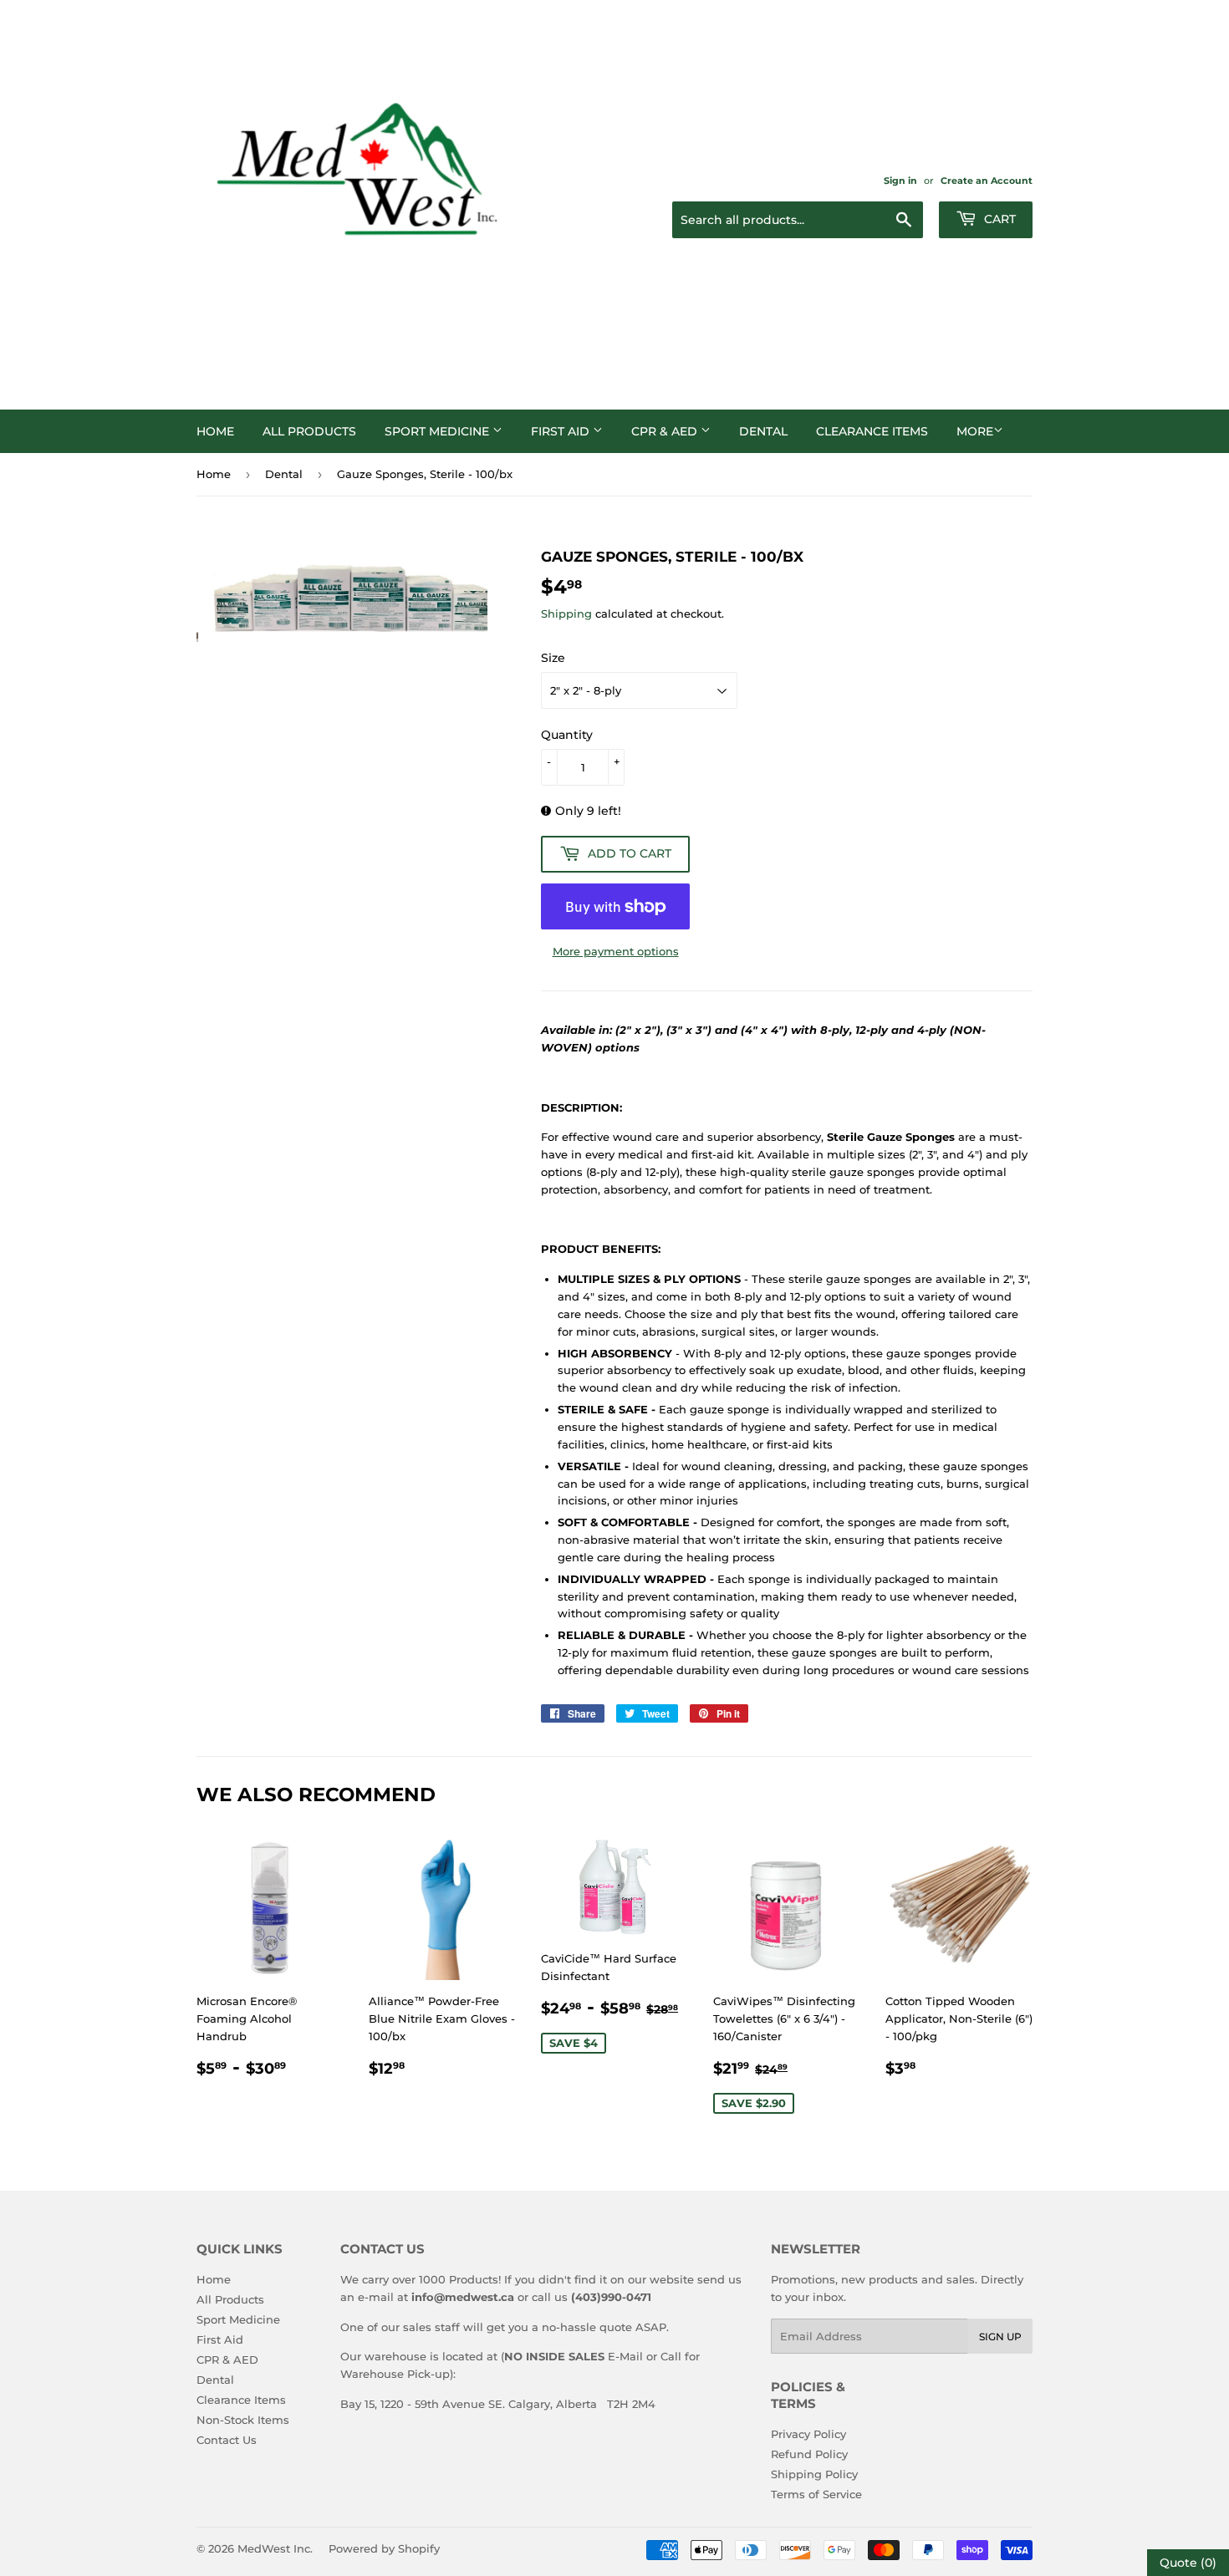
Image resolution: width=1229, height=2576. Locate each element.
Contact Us (227, 2440)
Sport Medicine (439, 431)
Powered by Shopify (384, 2548)
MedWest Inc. (275, 2548)
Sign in (900, 181)
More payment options (616, 951)
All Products (309, 431)
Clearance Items (872, 431)
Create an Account (987, 181)
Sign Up (1000, 2337)
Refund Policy (809, 2454)
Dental (763, 431)
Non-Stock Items (243, 2420)
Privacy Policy (808, 2434)
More (975, 431)
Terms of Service (816, 2494)
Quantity (567, 735)
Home (215, 431)
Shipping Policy (814, 2474)
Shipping (566, 613)
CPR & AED (666, 431)
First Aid (562, 431)
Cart (998, 219)
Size (553, 658)
